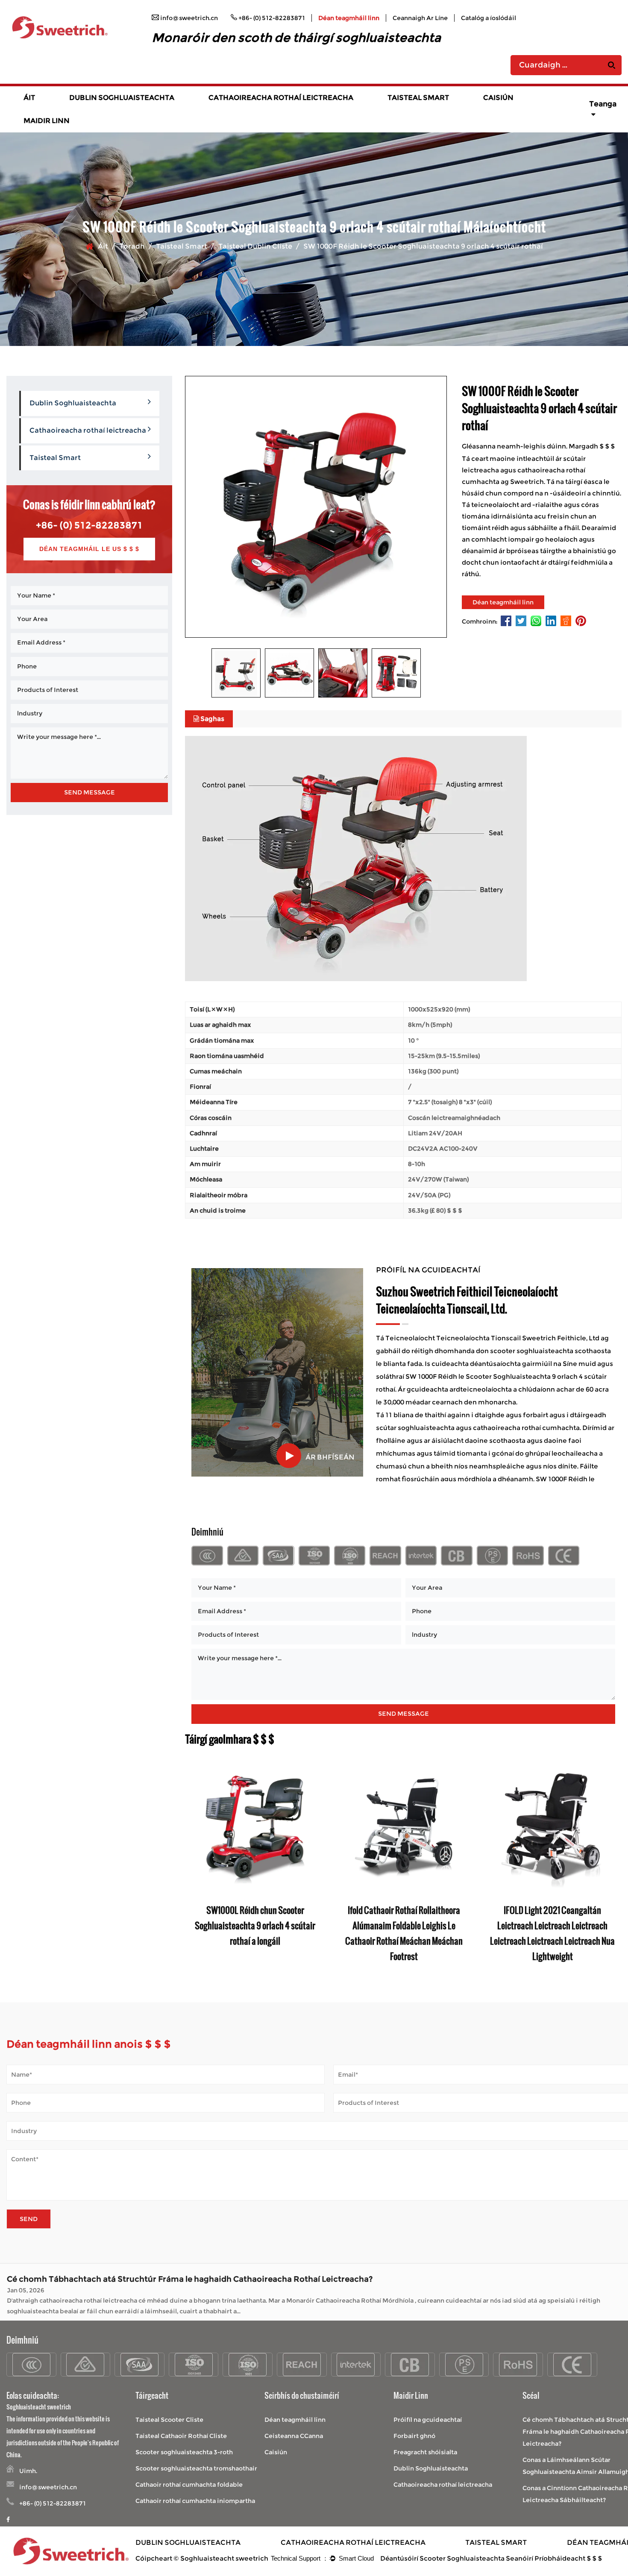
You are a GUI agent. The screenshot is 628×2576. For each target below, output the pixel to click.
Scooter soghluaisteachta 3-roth (184, 2452)
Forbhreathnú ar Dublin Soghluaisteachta (123, 108)
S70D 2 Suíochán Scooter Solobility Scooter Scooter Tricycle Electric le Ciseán (404, 1925)
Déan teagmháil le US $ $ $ (89, 549)
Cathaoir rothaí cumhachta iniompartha (195, 2501)
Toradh (132, 246)
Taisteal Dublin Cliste (255, 246)
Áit (29, 98)
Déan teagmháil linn (349, 18)
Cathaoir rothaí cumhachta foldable (189, 2485)
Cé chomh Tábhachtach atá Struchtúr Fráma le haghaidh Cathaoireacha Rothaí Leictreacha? (190, 2276)
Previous (191, 1863)
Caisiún (498, 98)
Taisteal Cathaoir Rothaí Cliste (181, 2436)
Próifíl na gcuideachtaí (428, 2420)
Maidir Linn (47, 121)
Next (615, 1863)
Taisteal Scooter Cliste (169, 2420)
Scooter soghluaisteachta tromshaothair (196, 2468)
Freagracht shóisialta (425, 2452)
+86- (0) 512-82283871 (89, 525)
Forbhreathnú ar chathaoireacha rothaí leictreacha (262, 108)
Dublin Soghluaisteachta (122, 98)
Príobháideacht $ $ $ (568, 2558)
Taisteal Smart (418, 98)
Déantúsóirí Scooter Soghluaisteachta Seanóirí (457, 2558)
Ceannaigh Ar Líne (420, 18)
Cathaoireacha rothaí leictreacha (281, 98)
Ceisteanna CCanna (294, 2436)
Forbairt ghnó (414, 2436)
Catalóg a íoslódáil (489, 18)
